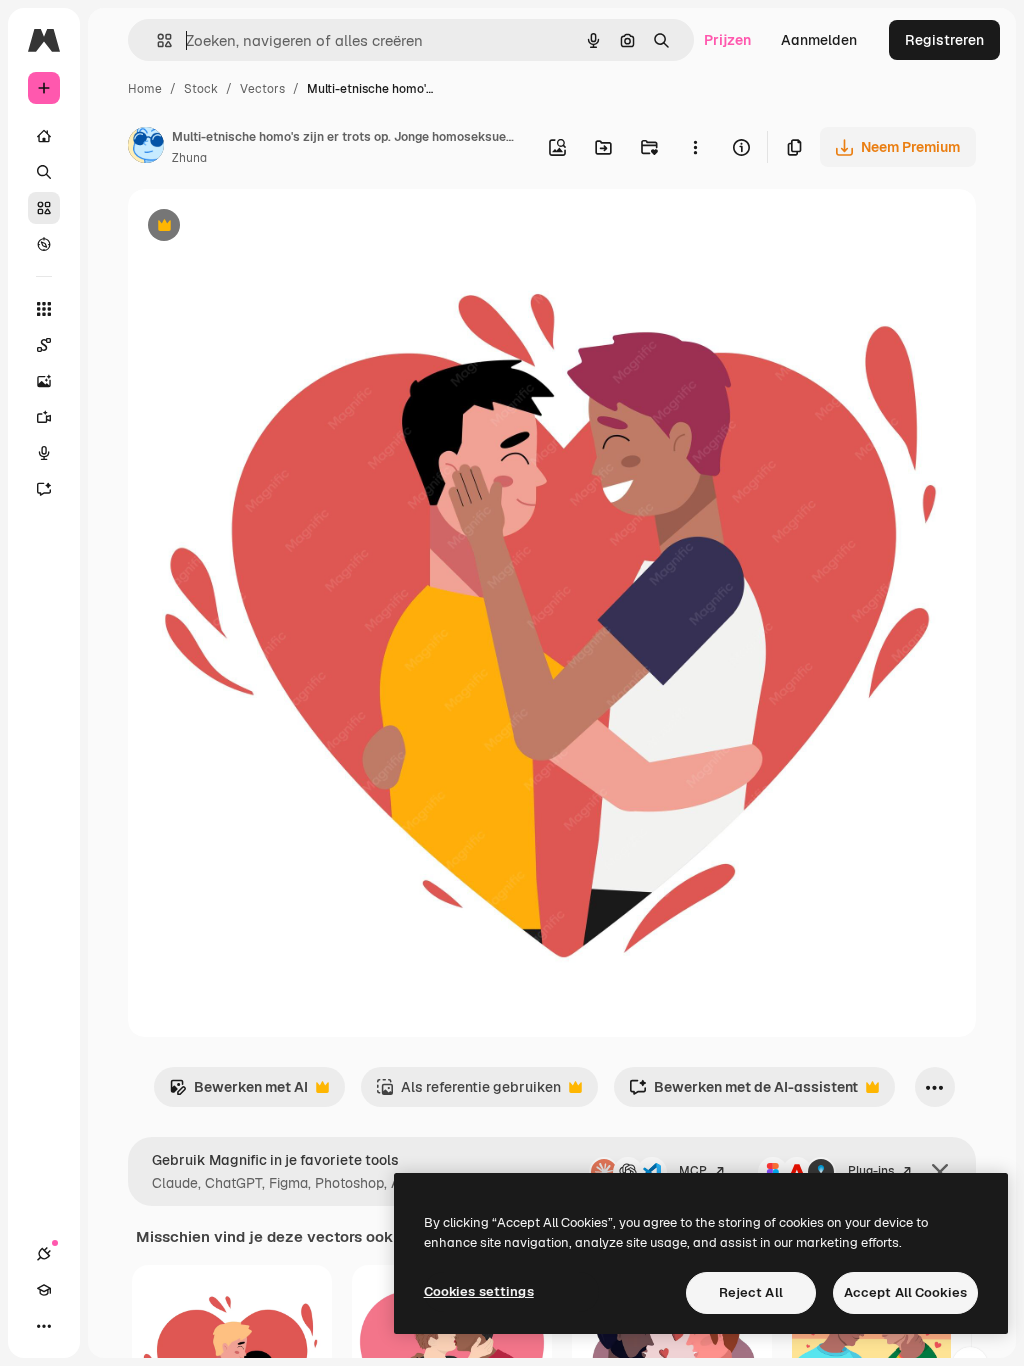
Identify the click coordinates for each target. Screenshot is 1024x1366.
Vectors (262, 89)
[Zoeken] (44, 172)
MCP (693, 1171)
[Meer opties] (695, 147)
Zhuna (189, 158)
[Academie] (44, 1290)
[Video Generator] (44, 417)
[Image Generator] (44, 381)
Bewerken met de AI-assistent (743, 1092)
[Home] (44, 136)
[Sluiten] (940, 1172)
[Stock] (44, 208)
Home (145, 89)
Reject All (751, 1292)
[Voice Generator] (44, 453)
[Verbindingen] (44, 1254)
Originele (259, 227)
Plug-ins (871, 1171)
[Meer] (44, 1326)
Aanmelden (819, 40)
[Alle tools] (44, 309)
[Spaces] (44, 345)
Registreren (944, 40)
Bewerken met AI (238, 1092)
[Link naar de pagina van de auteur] (146, 148)
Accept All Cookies (905, 1292)
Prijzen (727, 40)
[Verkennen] (44, 244)
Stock (201, 89)
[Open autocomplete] (156, 40)
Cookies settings (479, 1291)
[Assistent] (44, 489)
